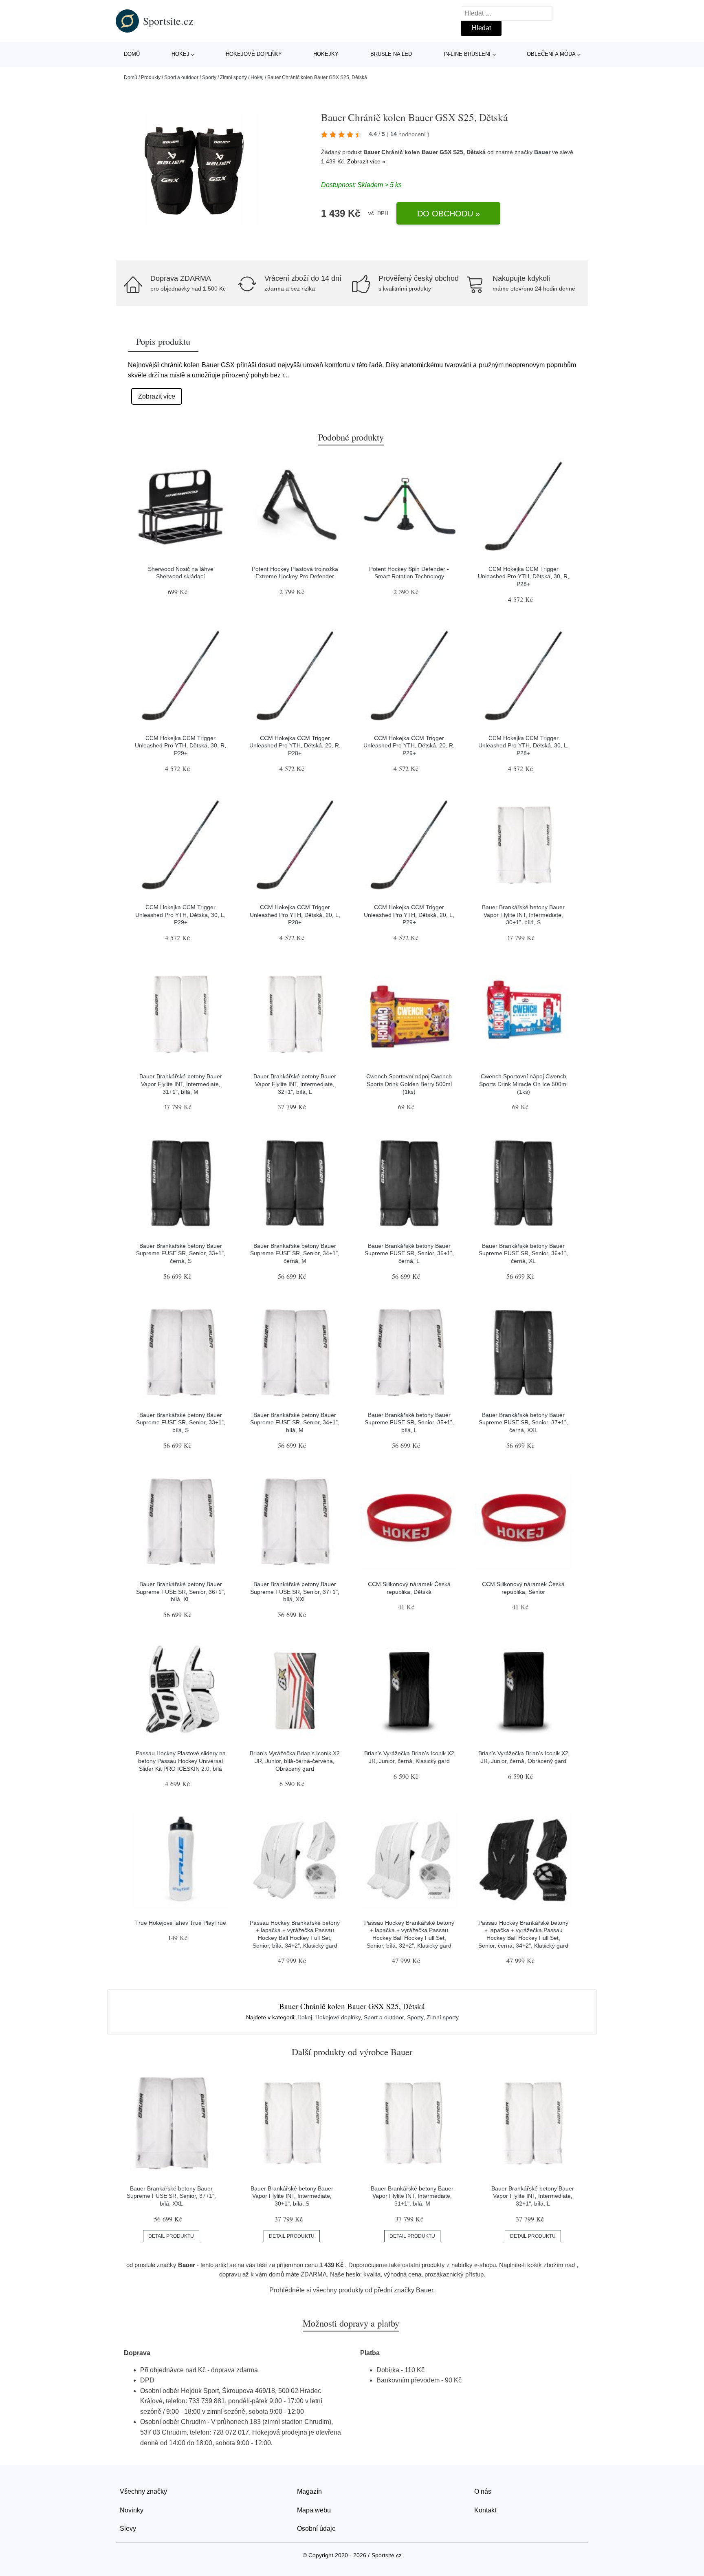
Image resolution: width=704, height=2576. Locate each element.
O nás (483, 2491)
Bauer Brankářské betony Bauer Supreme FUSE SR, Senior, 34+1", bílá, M (295, 1422)
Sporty (209, 77)
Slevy (128, 2529)
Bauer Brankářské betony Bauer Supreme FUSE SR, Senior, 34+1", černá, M (295, 1253)
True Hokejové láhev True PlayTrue (181, 1923)
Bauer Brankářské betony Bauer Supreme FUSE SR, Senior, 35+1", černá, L (409, 1253)
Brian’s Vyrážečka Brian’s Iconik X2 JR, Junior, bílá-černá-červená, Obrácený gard (295, 1761)
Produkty (151, 77)
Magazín (309, 2491)
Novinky (132, 2510)
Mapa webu (314, 2510)
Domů (132, 54)
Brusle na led (391, 54)
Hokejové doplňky (254, 54)
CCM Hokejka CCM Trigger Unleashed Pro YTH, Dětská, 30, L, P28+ (524, 746)
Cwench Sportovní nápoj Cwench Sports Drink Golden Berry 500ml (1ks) (409, 1084)
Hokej (180, 54)
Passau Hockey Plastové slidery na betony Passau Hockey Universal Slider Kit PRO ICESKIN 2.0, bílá (181, 1761)
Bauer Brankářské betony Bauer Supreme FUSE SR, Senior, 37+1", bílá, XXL (295, 1592)
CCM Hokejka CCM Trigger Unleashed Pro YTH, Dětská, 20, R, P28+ (295, 746)
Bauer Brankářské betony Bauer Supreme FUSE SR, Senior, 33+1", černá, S (181, 1253)
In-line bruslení (467, 54)
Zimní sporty (233, 77)
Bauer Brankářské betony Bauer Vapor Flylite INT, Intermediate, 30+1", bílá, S (523, 915)
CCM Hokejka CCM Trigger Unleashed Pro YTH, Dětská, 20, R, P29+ (409, 746)
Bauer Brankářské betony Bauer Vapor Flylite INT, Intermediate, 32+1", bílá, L (295, 1084)
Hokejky (326, 54)
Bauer (542, 152)
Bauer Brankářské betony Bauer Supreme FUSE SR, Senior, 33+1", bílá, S (181, 1422)
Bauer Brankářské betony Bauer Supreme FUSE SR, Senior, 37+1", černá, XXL (523, 1422)
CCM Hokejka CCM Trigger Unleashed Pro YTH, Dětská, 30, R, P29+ (180, 746)
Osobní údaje (316, 2529)
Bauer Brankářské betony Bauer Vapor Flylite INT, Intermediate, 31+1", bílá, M (181, 1084)
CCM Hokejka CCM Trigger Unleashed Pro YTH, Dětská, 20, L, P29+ (409, 915)
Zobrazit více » (366, 161)
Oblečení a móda (551, 54)
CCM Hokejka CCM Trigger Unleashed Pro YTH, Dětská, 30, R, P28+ (524, 576)
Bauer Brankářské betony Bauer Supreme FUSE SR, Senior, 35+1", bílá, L (409, 1422)
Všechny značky (143, 2491)
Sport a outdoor (181, 77)
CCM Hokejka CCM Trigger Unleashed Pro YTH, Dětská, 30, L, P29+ (180, 915)
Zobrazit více (157, 396)
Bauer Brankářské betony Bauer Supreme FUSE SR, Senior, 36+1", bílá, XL (181, 1592)
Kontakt (485, 2510)
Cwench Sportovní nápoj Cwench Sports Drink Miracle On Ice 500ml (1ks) (523, 1084)
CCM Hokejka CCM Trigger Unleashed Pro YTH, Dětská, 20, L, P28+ (295, 915)
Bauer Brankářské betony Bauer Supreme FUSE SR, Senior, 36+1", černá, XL (523, 1253)
